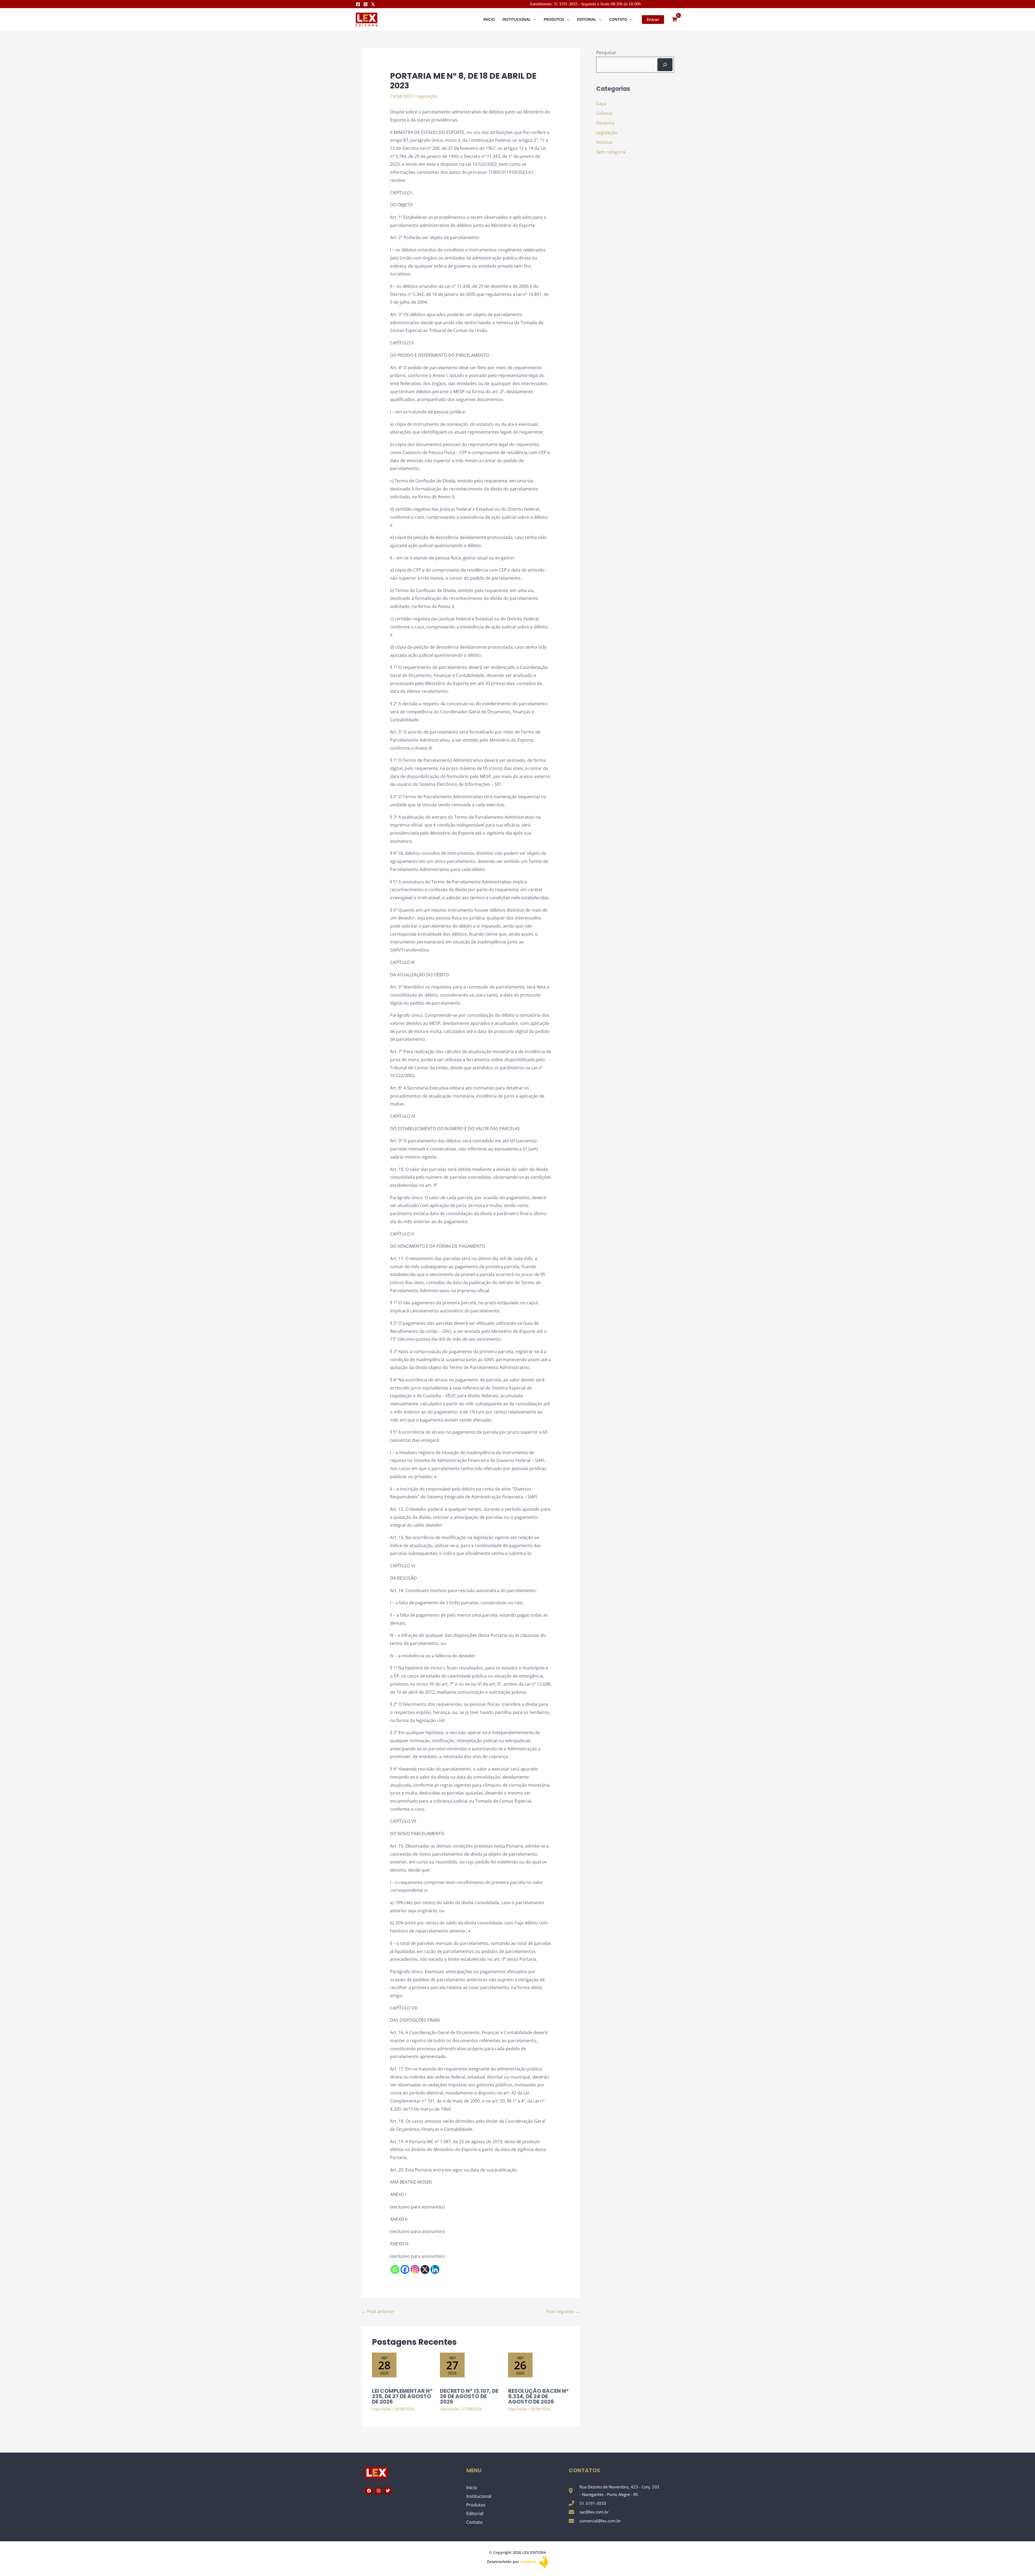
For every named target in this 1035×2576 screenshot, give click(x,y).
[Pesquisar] (665, 65)
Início (472, 2488)
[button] (533, 19)
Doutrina (605, 123)
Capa (601, 103)
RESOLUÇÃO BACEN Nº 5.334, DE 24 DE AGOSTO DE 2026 (538, 2396)
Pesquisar (606, 53)
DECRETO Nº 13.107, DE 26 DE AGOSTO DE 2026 (469, 2396)
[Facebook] (358, 4)
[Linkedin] (435, 2269)
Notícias (604, 142)
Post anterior (378, 2311)
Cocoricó (529, 2562)
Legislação (427, 96)
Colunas (604, 113)
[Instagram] (365, 4)
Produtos (476, 2505)
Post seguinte (563, 2311)
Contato (475, 2522)
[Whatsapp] (395, 2269)
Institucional (479, 2496)
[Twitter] (373, 4)
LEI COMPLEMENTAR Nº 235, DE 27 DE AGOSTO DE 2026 (402, 2396)
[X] (425, 2269)
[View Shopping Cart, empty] (674, 20)
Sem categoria (611, 152)
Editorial (475, 2513)
